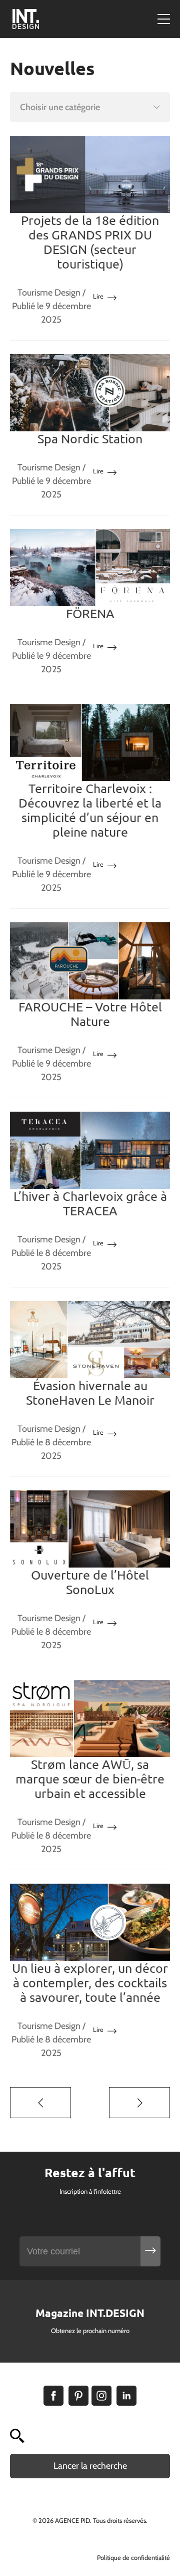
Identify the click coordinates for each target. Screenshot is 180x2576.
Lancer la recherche (90, 2466)
